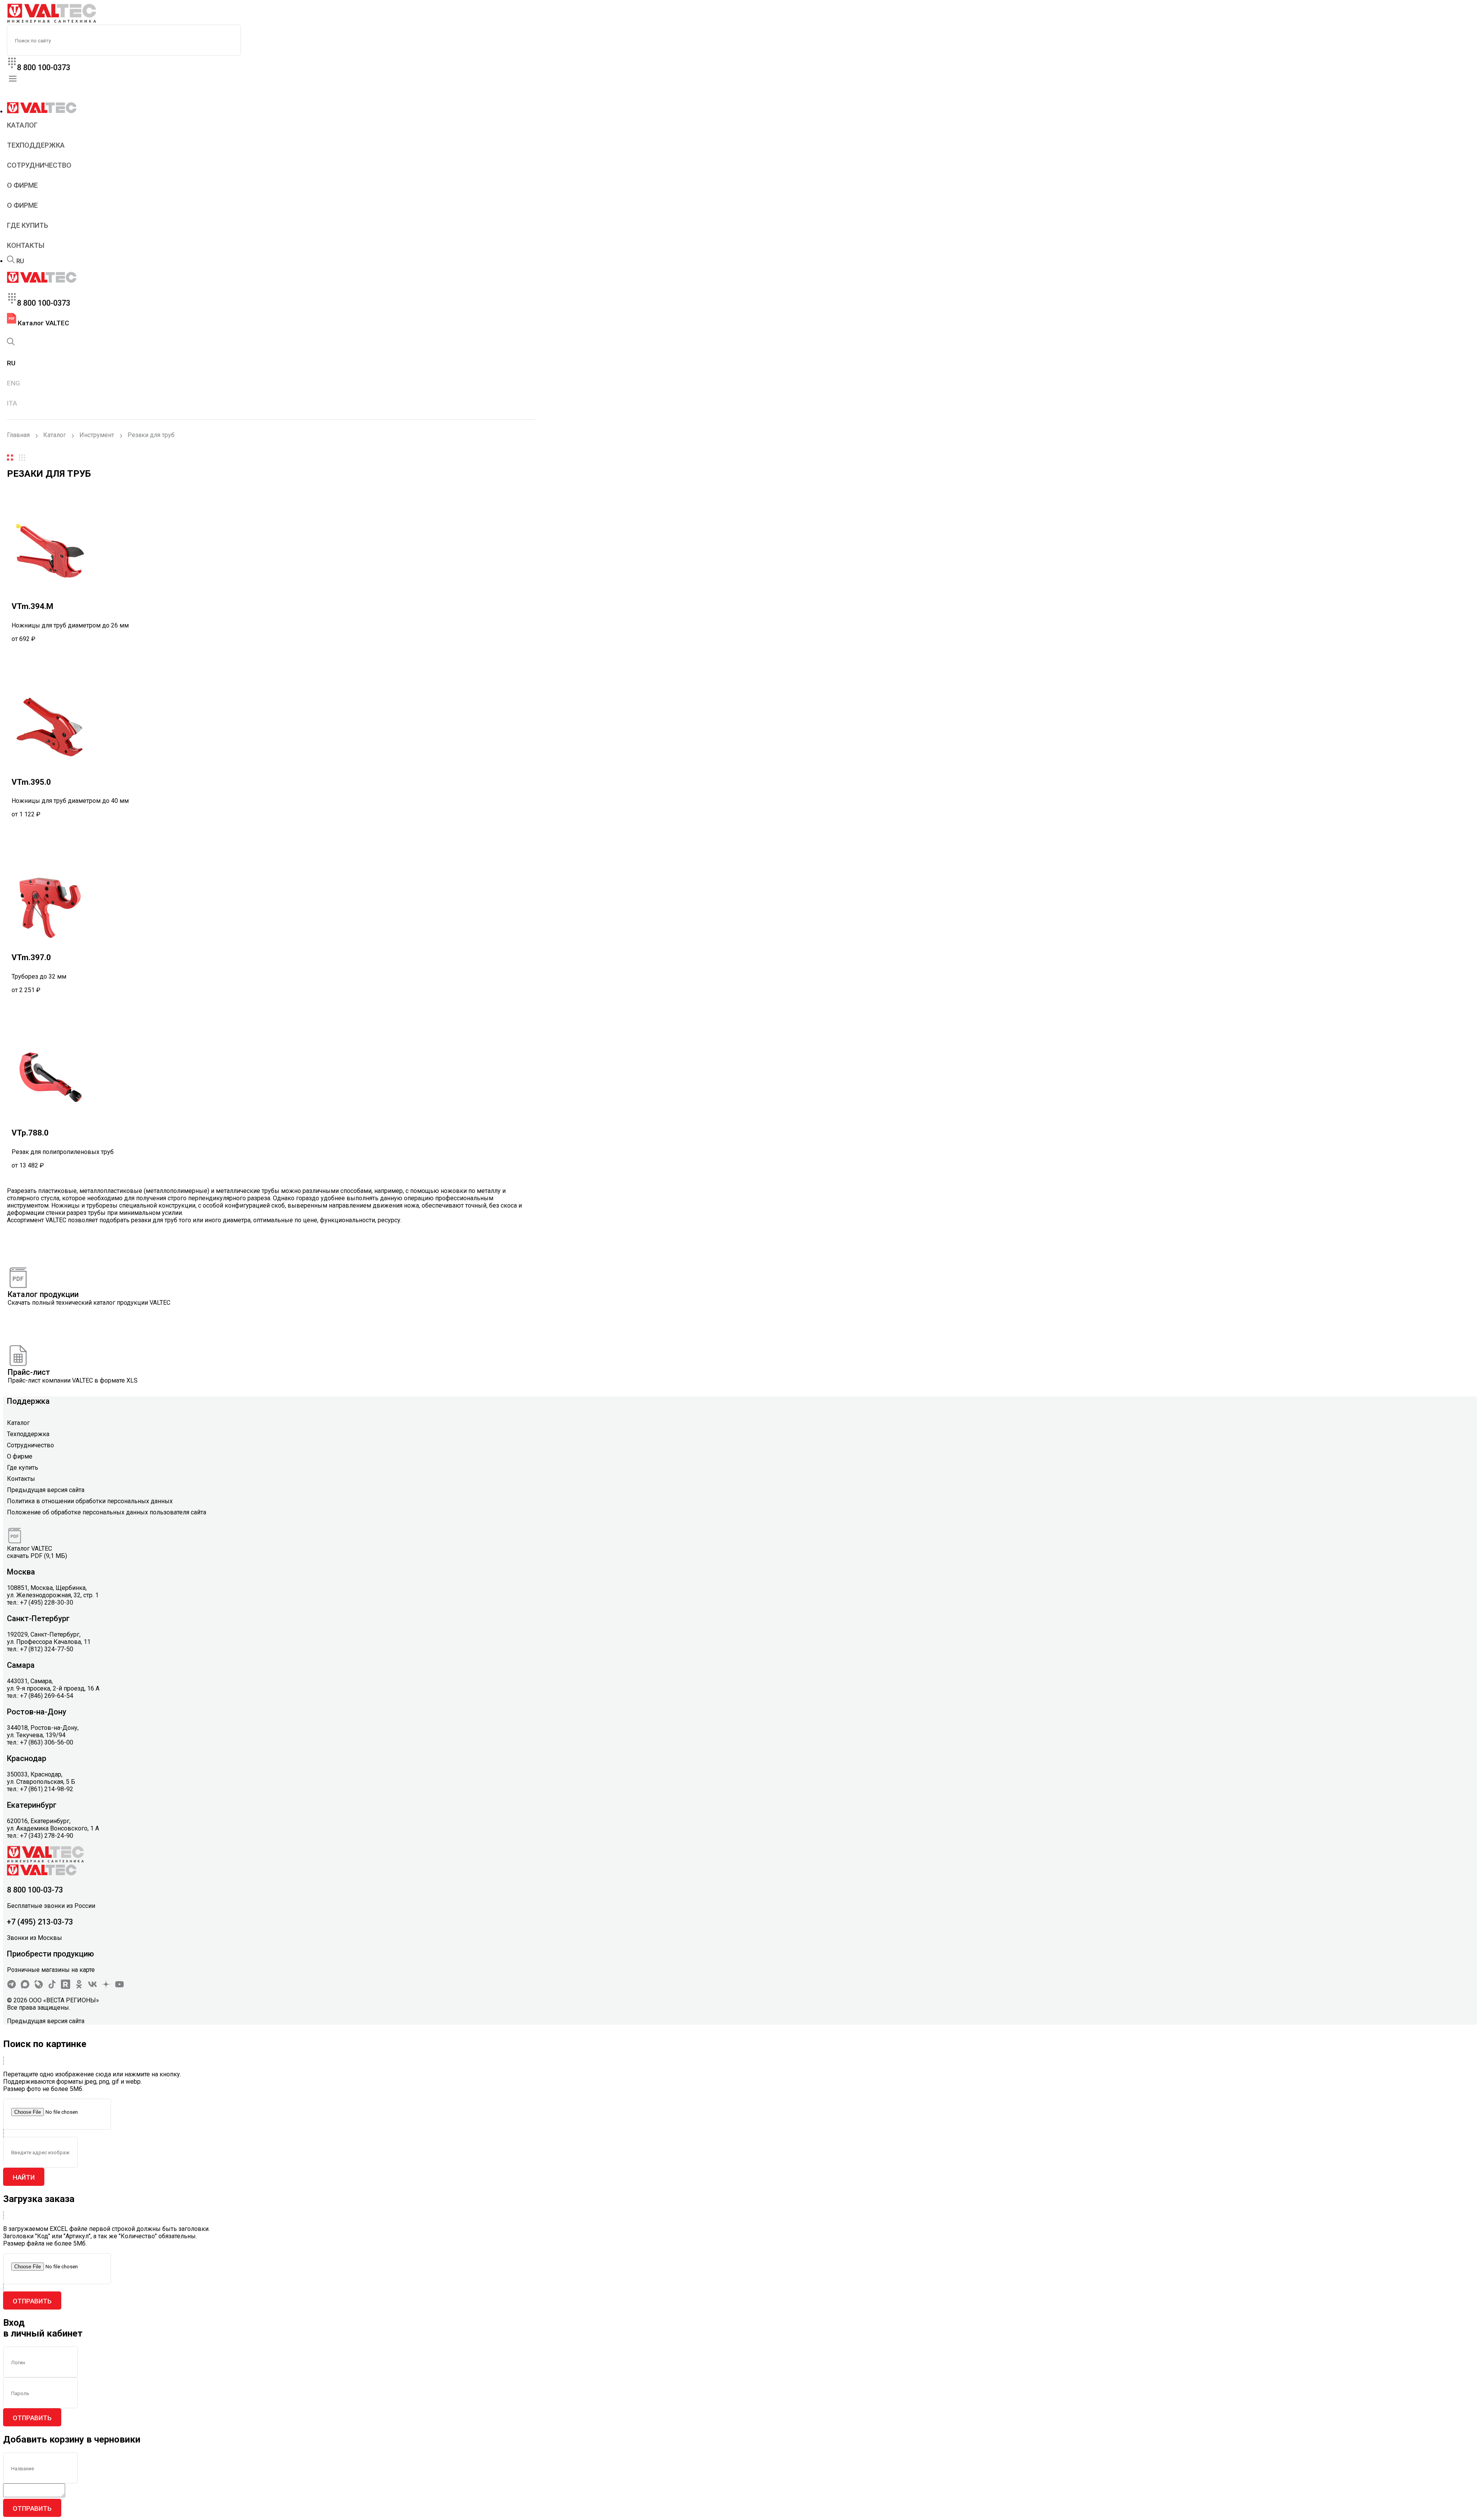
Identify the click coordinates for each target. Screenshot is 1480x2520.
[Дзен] (106, 1987)
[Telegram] (12, 1987)
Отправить (32, 2301)
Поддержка (28, 1401)
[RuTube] (66, 1987)
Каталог (22, 125)
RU (20, 261)
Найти (24, 2177)
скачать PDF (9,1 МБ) (37, 1556)
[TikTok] (52, 1987)
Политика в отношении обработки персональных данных (90, 1501)
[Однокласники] (79, 1987)
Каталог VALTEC (43, 323)
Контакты (26, 245)
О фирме (22, 185)
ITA (12, 403)
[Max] (25, 1987)
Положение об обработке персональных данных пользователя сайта (107, 1512)
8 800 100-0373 (44, 67)
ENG (13, 383)
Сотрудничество (39, 165)
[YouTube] (119, 1987)
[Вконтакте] (92, 1987)
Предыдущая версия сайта (46, 1490)
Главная (18, 435)
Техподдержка (36, 145)
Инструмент (97, 435)
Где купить (28, 225)
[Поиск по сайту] (11, 261)
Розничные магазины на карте (51, 1970)
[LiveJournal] (39, 1987)
